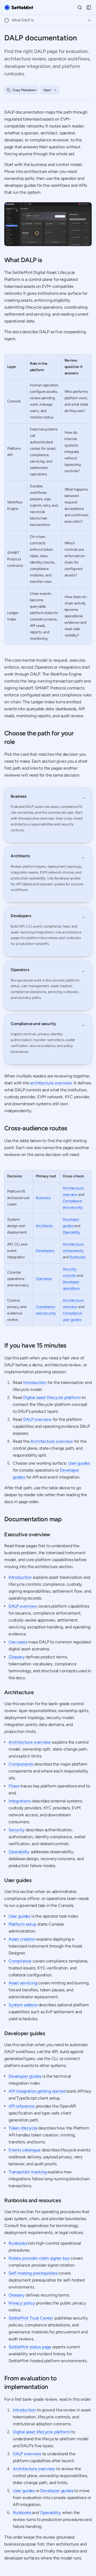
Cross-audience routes (36, 1128)
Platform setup (23, 1924)
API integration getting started (37, 2091)
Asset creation (22, 1939)
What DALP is (23, 260)
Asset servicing (23, 1983)
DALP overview (37, 1419)
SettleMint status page (30, 2347)
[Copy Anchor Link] (46, 260)
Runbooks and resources (33, 2200)
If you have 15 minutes (35, 1345)
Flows (14, 1786)
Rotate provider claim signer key (39, 2258)
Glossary (17, 1657)
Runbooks (78, 1257)
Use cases (18, 1642)
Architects (44, 1226)
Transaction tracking (27, 2172)
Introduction (35, 1382)
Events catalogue (25, 2150)
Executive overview (27, 1534)
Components (21, 1764)
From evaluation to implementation (30, 2382)
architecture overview (51, 1083)
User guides (79, 1463)
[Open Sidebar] (89, 7)
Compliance (20, 1961)
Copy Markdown (24, 90)
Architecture (19, 1692)
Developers (45, 1251)
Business (43, 1198)
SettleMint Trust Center (31, 2318)
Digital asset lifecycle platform (52, 1397)
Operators (44, 1279)
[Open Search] (80, 7)
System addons (23, 2005)
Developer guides (25, 2033)
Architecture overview (52, 1441)
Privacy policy (22, 2303)
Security (17, 1830)
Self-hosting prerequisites (33, 2273)
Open (47, 90)
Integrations (20, 1801)
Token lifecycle (23, 2128)
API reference (22, 2106)
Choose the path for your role (39, 737)
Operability (72, 1232)
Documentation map (33, 1519)
